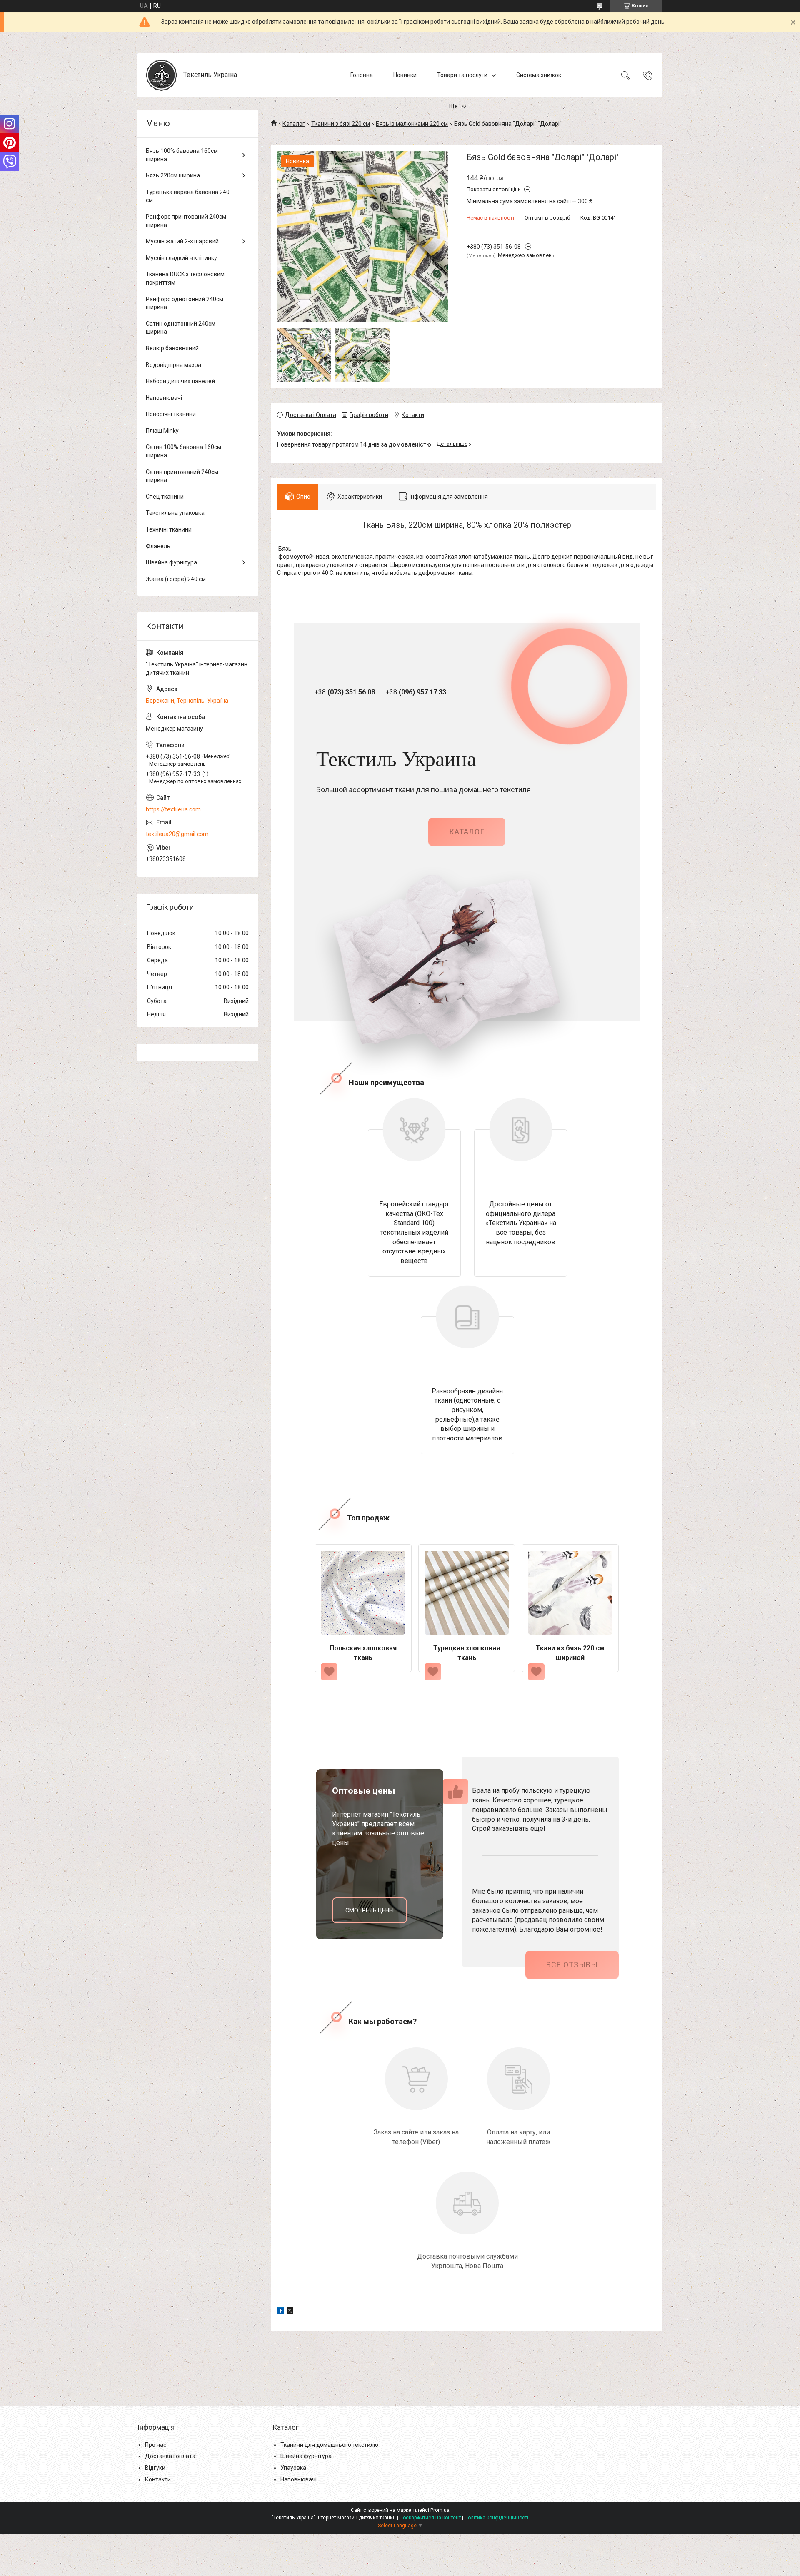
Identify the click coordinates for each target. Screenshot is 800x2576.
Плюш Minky (162, 431)
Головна (362, 75)
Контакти (158, 2479)
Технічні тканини (169, 529)
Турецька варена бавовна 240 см (188, 196)
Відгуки (155, 2468)
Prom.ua (440, 2510)
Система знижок (539, 75)
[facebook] (281, 2312)
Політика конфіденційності (496, 2518)
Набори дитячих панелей (180, 381)
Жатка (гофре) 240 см (176, 579)
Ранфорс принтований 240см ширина (186, 221)
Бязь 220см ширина (173, 175)
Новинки (405, 75)
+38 (345, 692)
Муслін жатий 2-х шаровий (182, 241)
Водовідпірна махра (174, 365)
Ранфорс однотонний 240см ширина (185, 303)
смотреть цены (370, 1910)
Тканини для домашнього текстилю (329, 2445)
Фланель (158, 546)
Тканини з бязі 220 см (341, 124)
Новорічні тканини (171, 414)
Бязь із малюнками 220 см (412, 124)
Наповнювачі (164, 398)
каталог (467, 832)
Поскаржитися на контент (430, 2518)
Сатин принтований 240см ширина (182, 476)
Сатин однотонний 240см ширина (181, 328)
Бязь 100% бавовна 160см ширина (182, 155)
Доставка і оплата (170, 2456)
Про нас (156, 2445)
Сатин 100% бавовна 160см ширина (184, 451)
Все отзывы (572, 1965)
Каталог (294, 124)
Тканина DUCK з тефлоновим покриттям (185, 278)
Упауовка (293, 2468)
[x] (290, 2312)
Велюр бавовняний (172, 348)
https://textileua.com (173, 809)
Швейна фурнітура (171, 562)
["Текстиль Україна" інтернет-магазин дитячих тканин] (161, 75)
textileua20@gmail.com (177, 834)
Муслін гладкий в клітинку (181, 258)
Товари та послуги (462, 75)
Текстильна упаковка (175, 513)
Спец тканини (165, 497)
